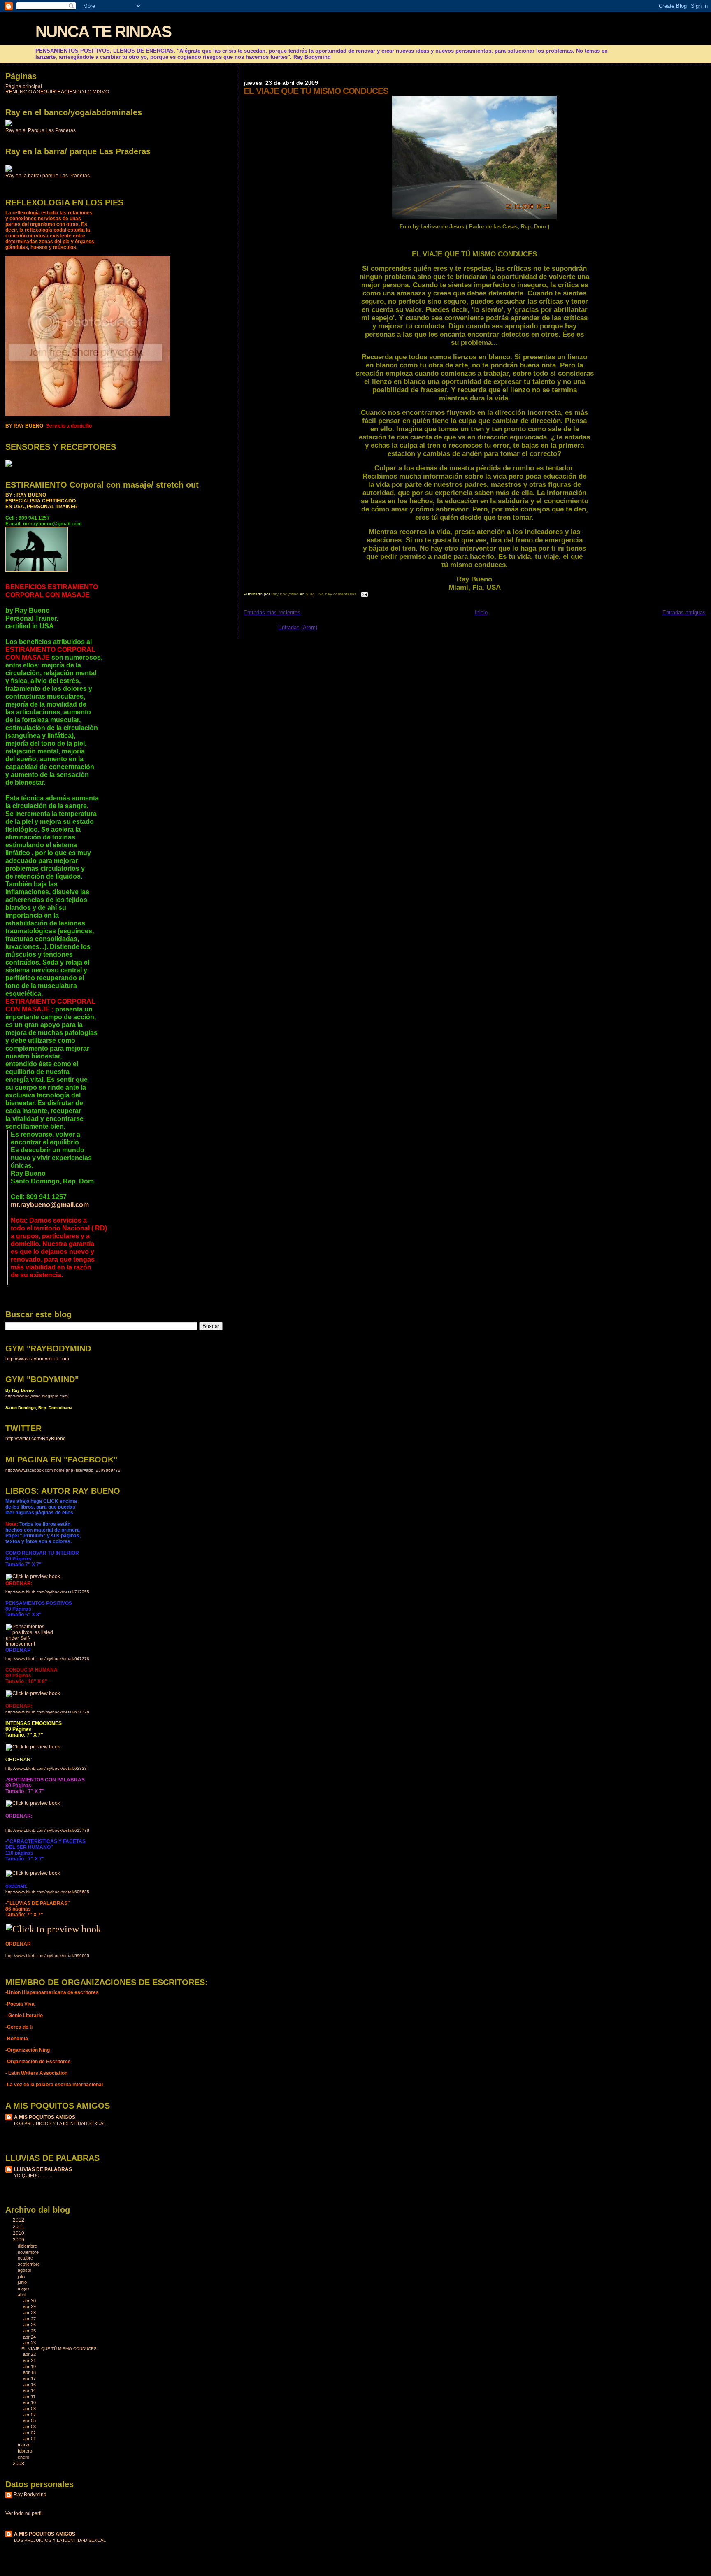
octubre (26, 2258)
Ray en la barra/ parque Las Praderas (48, 176)
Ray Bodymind (30, 2495)
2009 (19, 2240)
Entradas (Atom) (298, 627)
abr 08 (30, 2409)
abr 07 (30, 2415)
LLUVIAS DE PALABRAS (43, 2169)
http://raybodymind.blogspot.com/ (37, 1396)
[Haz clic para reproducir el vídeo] (9, 125)
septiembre (29, 2264)
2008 (19, 2463)
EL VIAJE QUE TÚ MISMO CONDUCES (316, 91)
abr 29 (30, 2306)
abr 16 (30, 2385)
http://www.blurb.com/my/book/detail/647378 (47, 1659)
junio (23, 2282)
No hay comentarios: (339, 594)
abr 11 (30, 2397)
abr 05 (30, 2420)
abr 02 (30, 2433)
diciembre (28, 2246)
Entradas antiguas (684, 613)
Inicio (481, 613)
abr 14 (30, 2390)
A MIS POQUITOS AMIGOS (45, 2117)
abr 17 (30, 2378)
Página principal (24, 86)
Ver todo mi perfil (24, 2513)
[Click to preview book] (33, 1576)
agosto (25, 2270)
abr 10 (30, 2402)
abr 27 (30, 2319)
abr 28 (30, 2313)
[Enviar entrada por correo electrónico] (364, 594)
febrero (26, 2451)
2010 (19, 2233)
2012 (19, 2220)
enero (24, 2457)
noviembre (29, 2252)
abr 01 (30, 2439)
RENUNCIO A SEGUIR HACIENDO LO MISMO (57, 92)
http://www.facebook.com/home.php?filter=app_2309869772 (63, 1470)
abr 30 (30, 2301)
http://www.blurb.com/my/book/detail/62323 (46, 1768)
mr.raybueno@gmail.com (50, 1204)
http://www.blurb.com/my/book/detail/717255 (47, 1592)
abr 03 (30, 2427)
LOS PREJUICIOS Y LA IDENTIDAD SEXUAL (60, 2123)
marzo (25, 2445)
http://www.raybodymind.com (37, 1359)
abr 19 (30, 2367)
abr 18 (30, 2372)
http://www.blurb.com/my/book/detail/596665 (47, 1956)
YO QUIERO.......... (33, 2176)
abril (22, 2295)
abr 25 (30, 2331)
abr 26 (30, 2325)
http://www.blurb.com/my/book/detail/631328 (47, 1712)
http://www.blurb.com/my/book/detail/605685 (47, 1892)
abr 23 (30, 2343)
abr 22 (30, 2354)
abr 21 (30, 2360)
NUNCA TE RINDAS (103, 31)
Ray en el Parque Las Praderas (41, 130)
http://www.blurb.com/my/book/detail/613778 (47, 1830)
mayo (24, 2288)
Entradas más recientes (272, 613)
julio (22, 2276)
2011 (19, 2226)
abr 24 (30, 2337)
